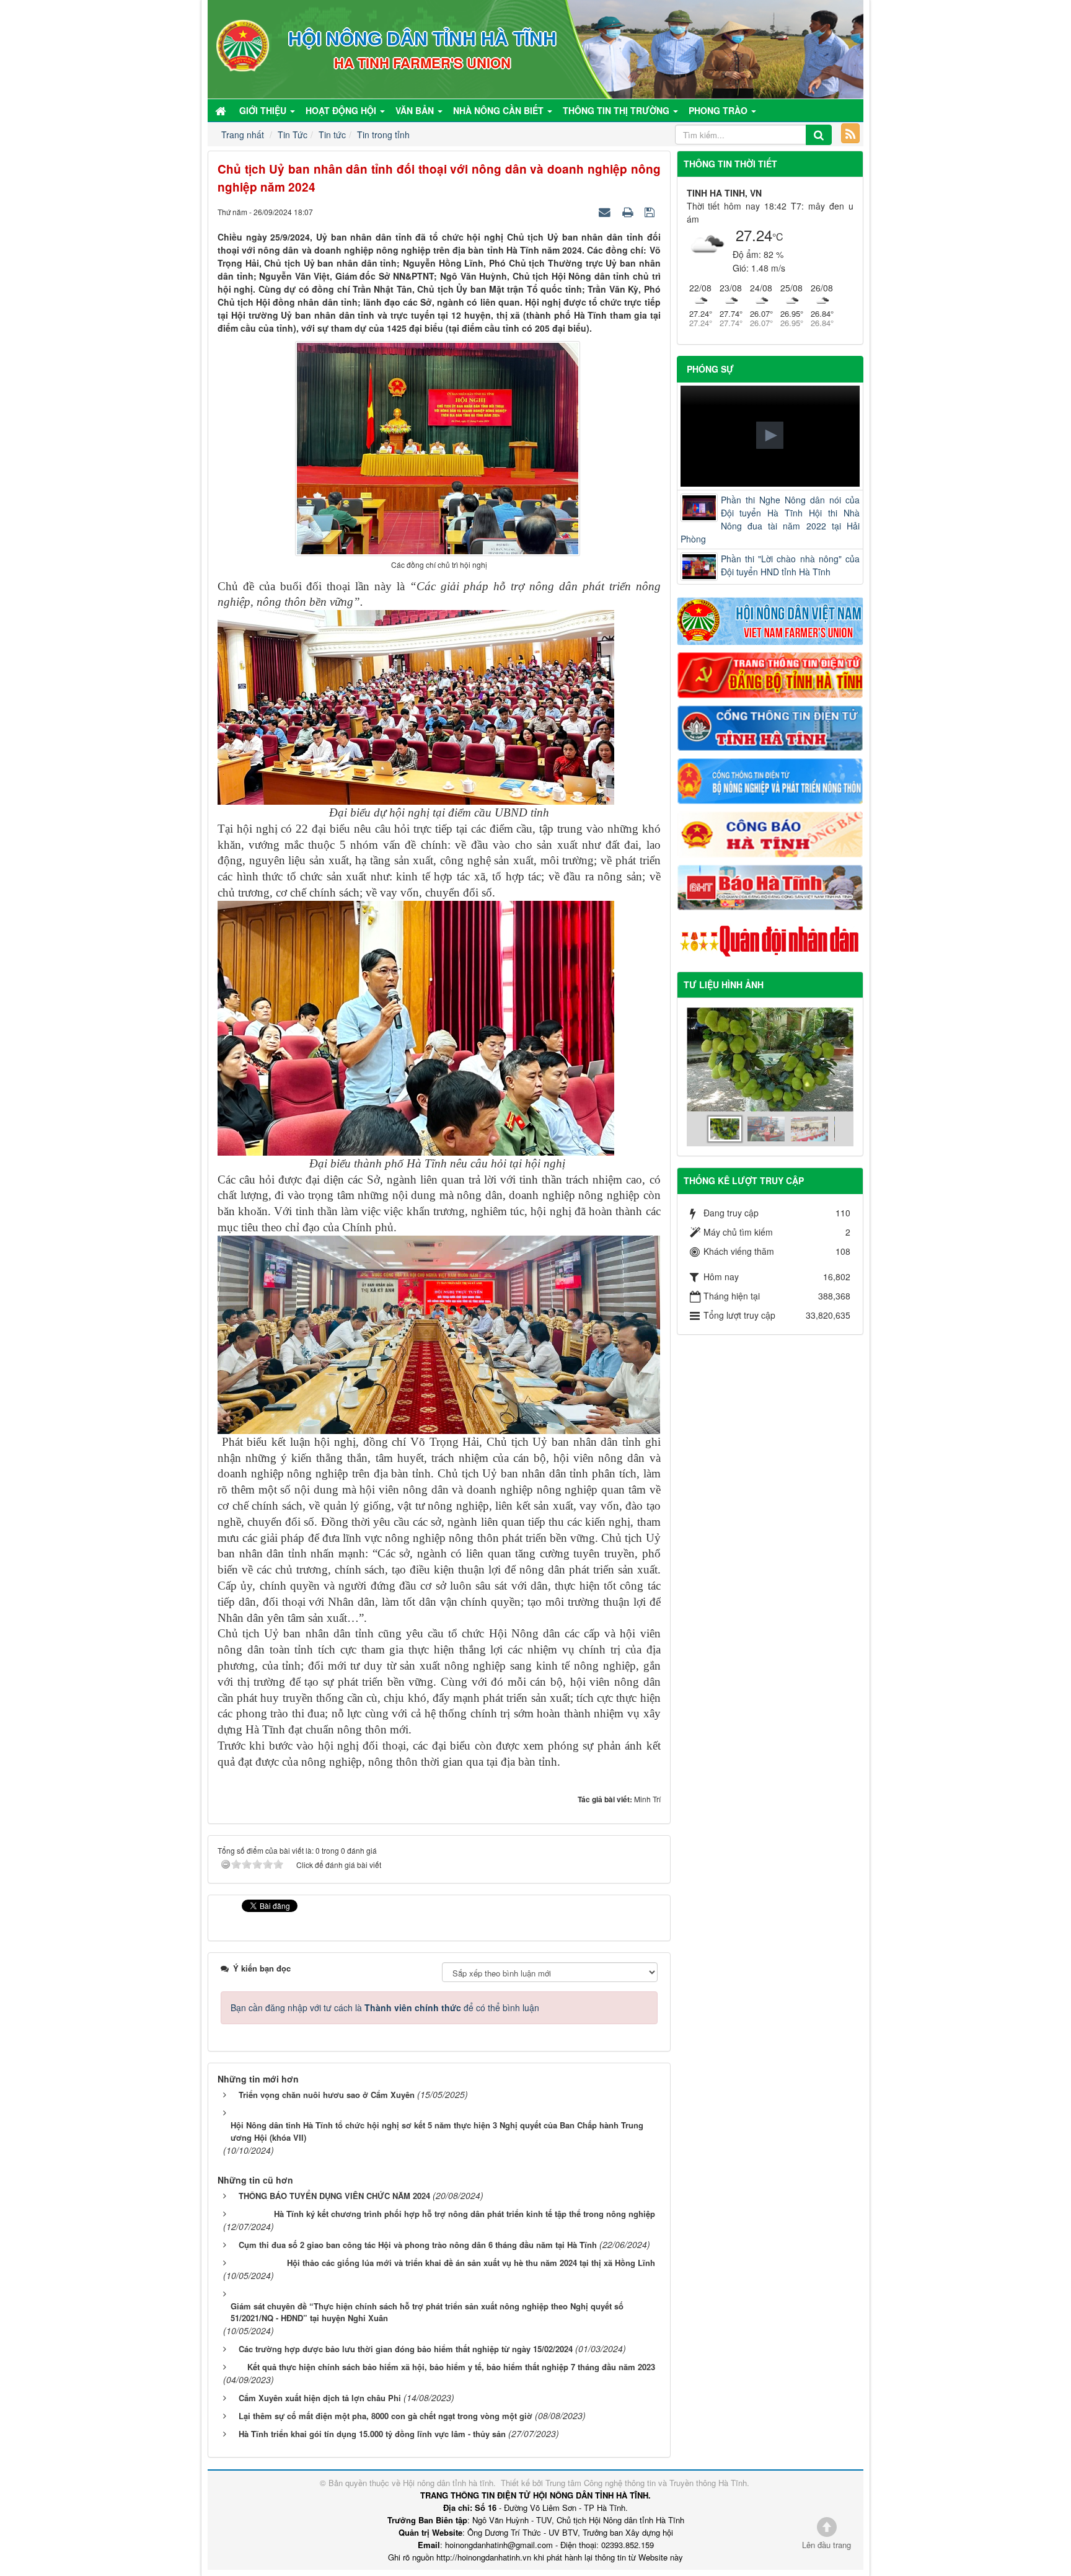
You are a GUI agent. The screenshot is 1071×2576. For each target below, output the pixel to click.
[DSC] (770, 674)
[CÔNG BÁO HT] (770, 833)
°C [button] (778, 237)
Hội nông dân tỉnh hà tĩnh (448, 2483)
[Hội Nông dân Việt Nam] (770, 620)
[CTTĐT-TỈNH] (770, 727)
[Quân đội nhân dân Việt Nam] (770, 940)
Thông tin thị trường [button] (617, 110)
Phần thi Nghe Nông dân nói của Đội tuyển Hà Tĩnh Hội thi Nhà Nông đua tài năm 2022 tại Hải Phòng (770, 519)
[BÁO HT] (770, 886)
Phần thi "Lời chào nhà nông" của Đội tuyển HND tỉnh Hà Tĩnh (791, 565)
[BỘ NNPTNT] (770, 780)
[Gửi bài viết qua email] (606, 211)
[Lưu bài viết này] (651, 211)
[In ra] (629, 211)
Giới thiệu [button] (264, 110)
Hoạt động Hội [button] (342, 110)
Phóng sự (710, 369)
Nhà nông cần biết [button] (500, 110)
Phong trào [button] (719, 110)
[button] (770, 435)
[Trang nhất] (222, 110)
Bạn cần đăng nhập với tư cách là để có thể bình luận (385, 2007)
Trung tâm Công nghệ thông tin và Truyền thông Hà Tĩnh (646, 2483)
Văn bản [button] (416, 110)
